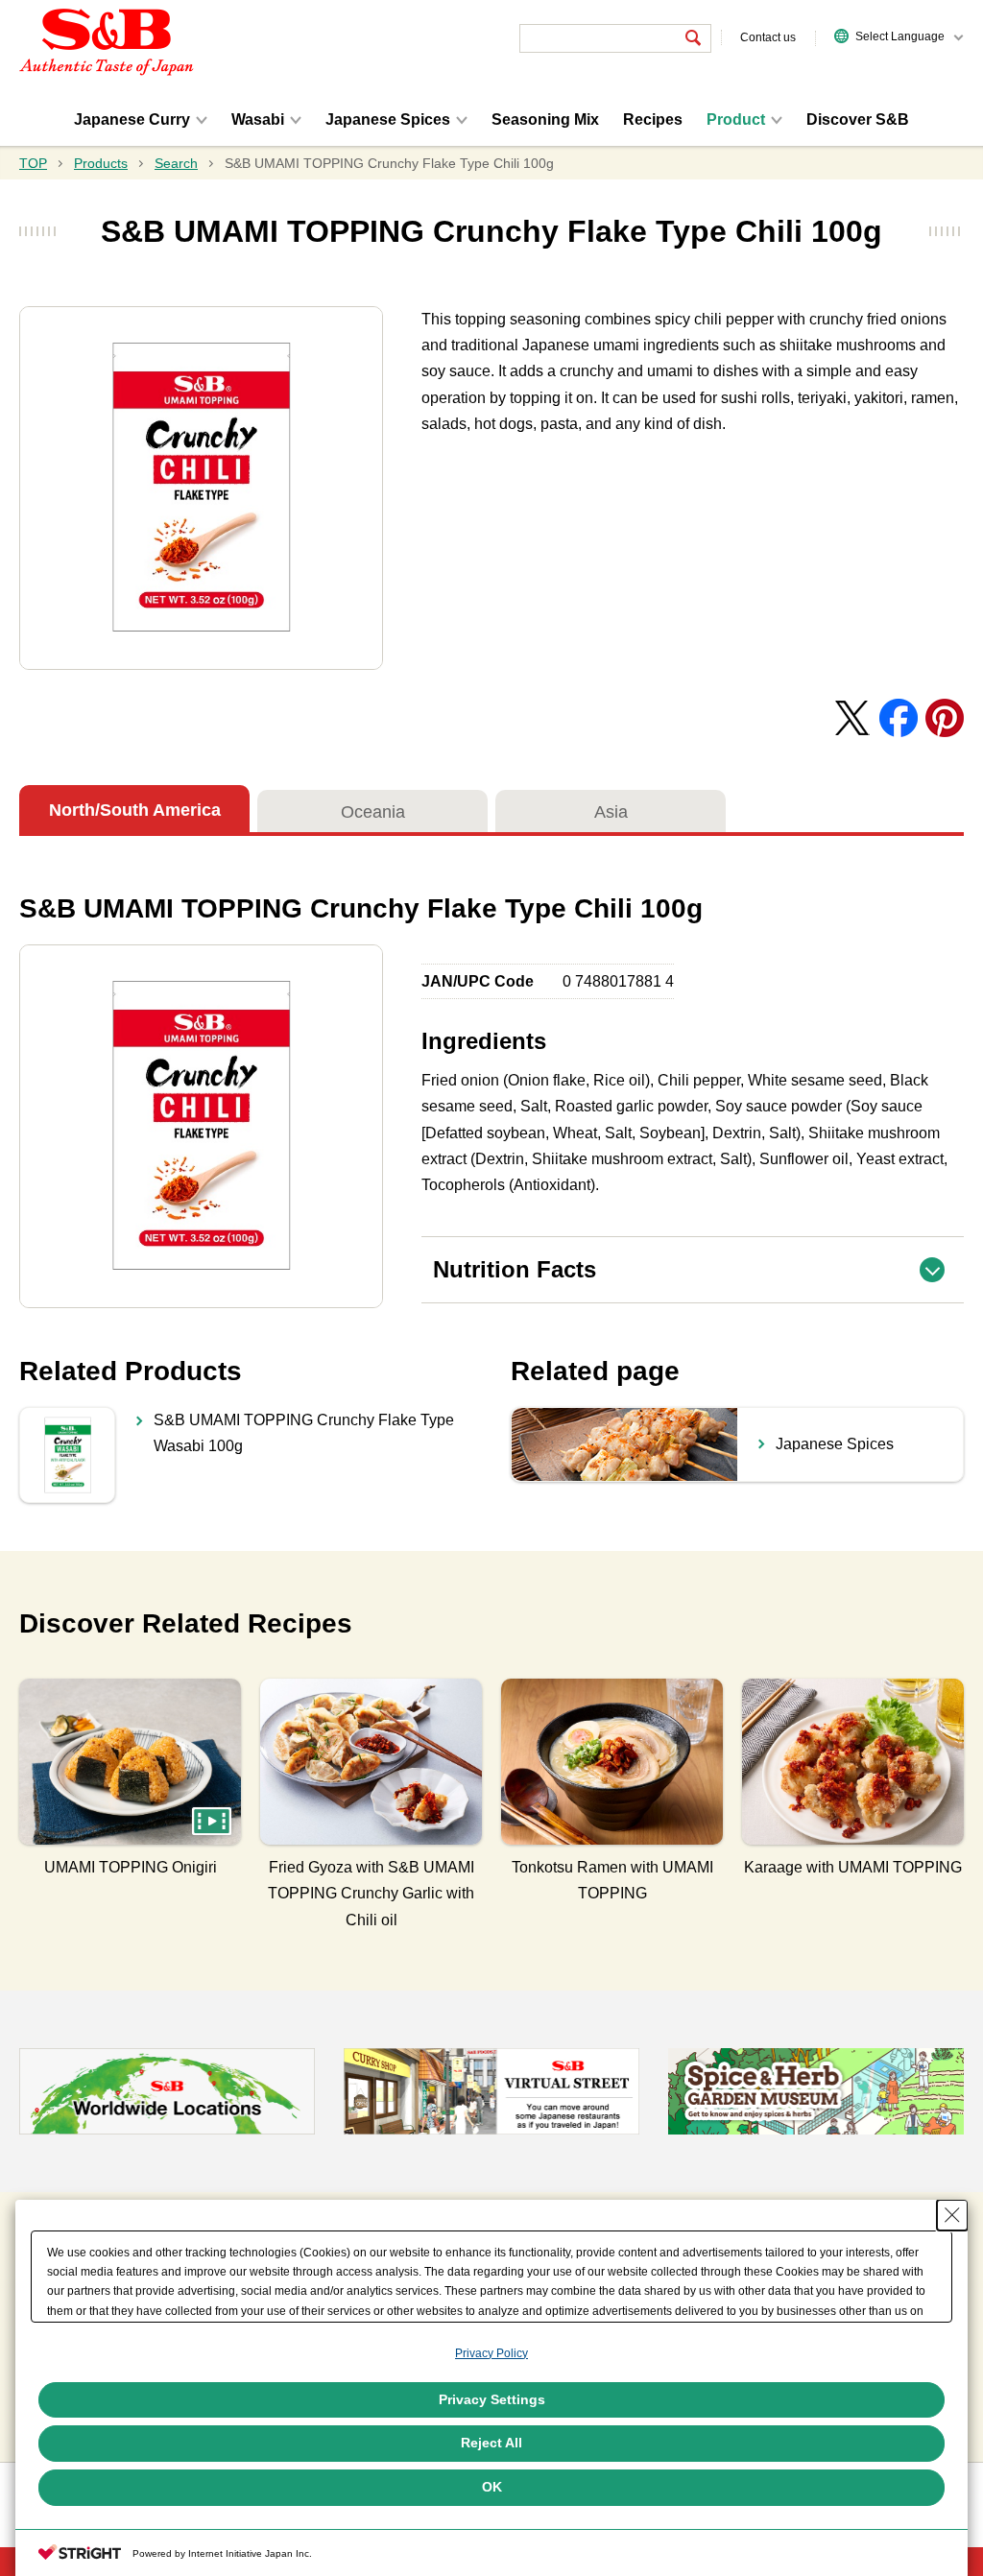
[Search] (693, 38)
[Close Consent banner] (952, 2215)
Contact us (768, 37)
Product (736, 119)
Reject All (491, 2443)
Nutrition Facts (698, 1260)
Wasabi (258, 119)
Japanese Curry (132, 119)
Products (101, 163)
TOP (33, 163)
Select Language (900, 36)
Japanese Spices (388, 119)
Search (176, 163)
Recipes (653, 119)
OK (492, 2487)
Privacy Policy (491, 2353)
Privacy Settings (492, 2399)
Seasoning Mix (545, 119)
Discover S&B (858, 119)
